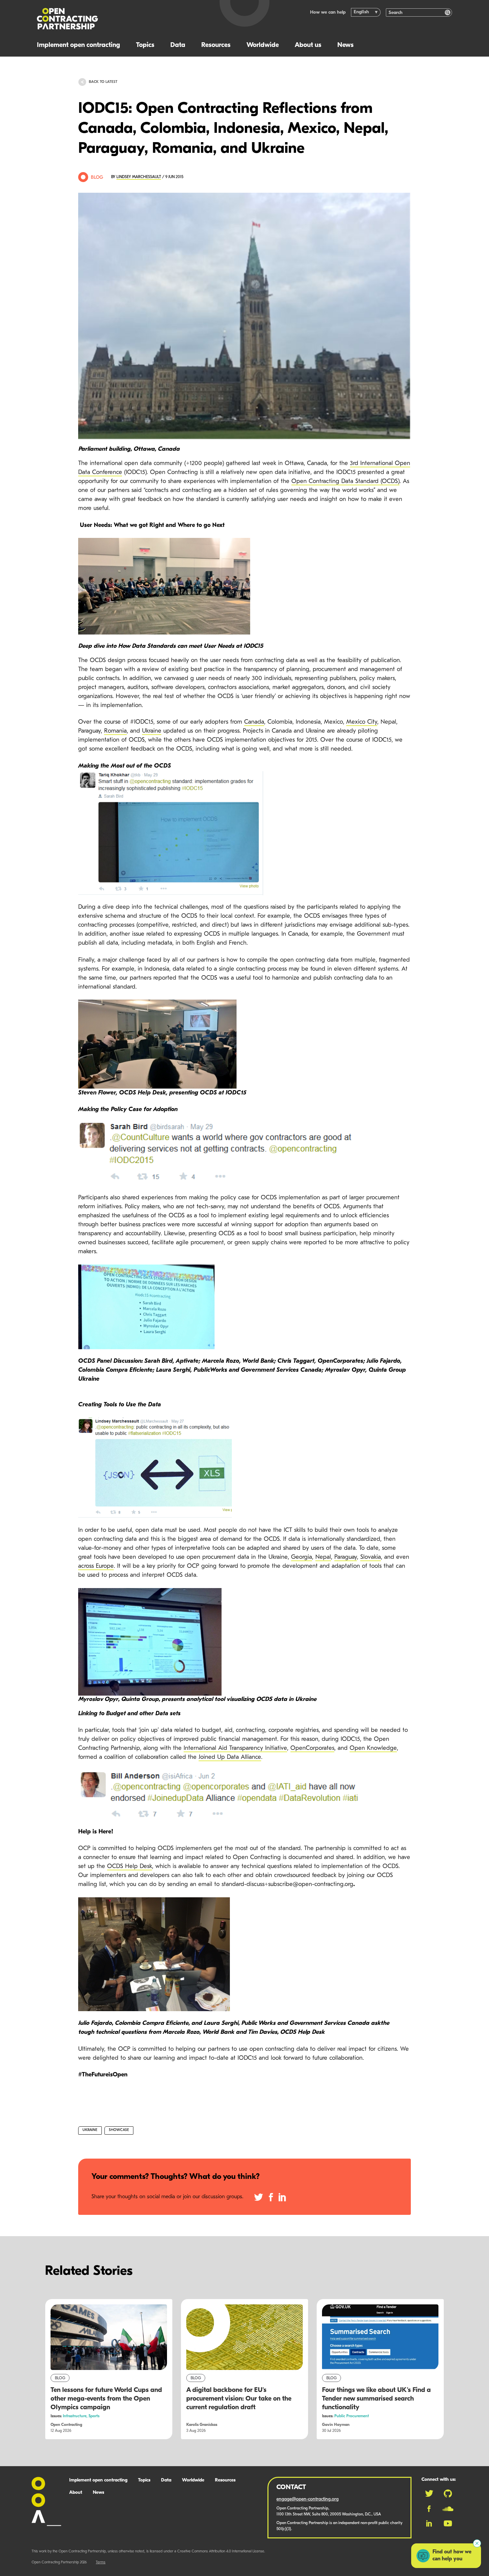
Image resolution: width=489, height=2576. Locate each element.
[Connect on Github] (448, 2493)
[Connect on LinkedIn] (429, 2523)
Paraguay (346, 1557)
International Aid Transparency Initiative (235, 1749)
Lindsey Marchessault (139, 177)
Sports (94, 2416)
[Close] (477, 2543)
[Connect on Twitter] (429, 2493)
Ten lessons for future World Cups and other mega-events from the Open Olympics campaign (106, 2399)
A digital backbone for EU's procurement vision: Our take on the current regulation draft (239, 2399)
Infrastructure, (76, 2416)
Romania (115, 731)
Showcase (119, 2130)
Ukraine (152, 731)
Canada (254, 722)
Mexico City (362, 722)
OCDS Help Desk (130, 1867)
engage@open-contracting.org (308, 2499)
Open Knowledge (373, 1749)
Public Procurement (352, 2416)
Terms (101, 2563)
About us (308, 45)
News (345, 45)
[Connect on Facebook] (429, 2509)
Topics (145, 45)
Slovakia (371, 1557)
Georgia (302, 1557)
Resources (216, 45)
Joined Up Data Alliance (230, 1757)
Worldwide (263, 45)
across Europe (96, 1566)
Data (178, 45)
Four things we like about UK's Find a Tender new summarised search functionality (376, 2399)
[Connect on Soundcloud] (448, 2509)
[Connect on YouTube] (448, 2523)
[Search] (448, 12)
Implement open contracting (79, 45)
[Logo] (121, 19)
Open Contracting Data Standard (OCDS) (345, 482)
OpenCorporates (312, 1749)
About (76, 2493)
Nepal (323, 1557)
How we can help (328, 12)
